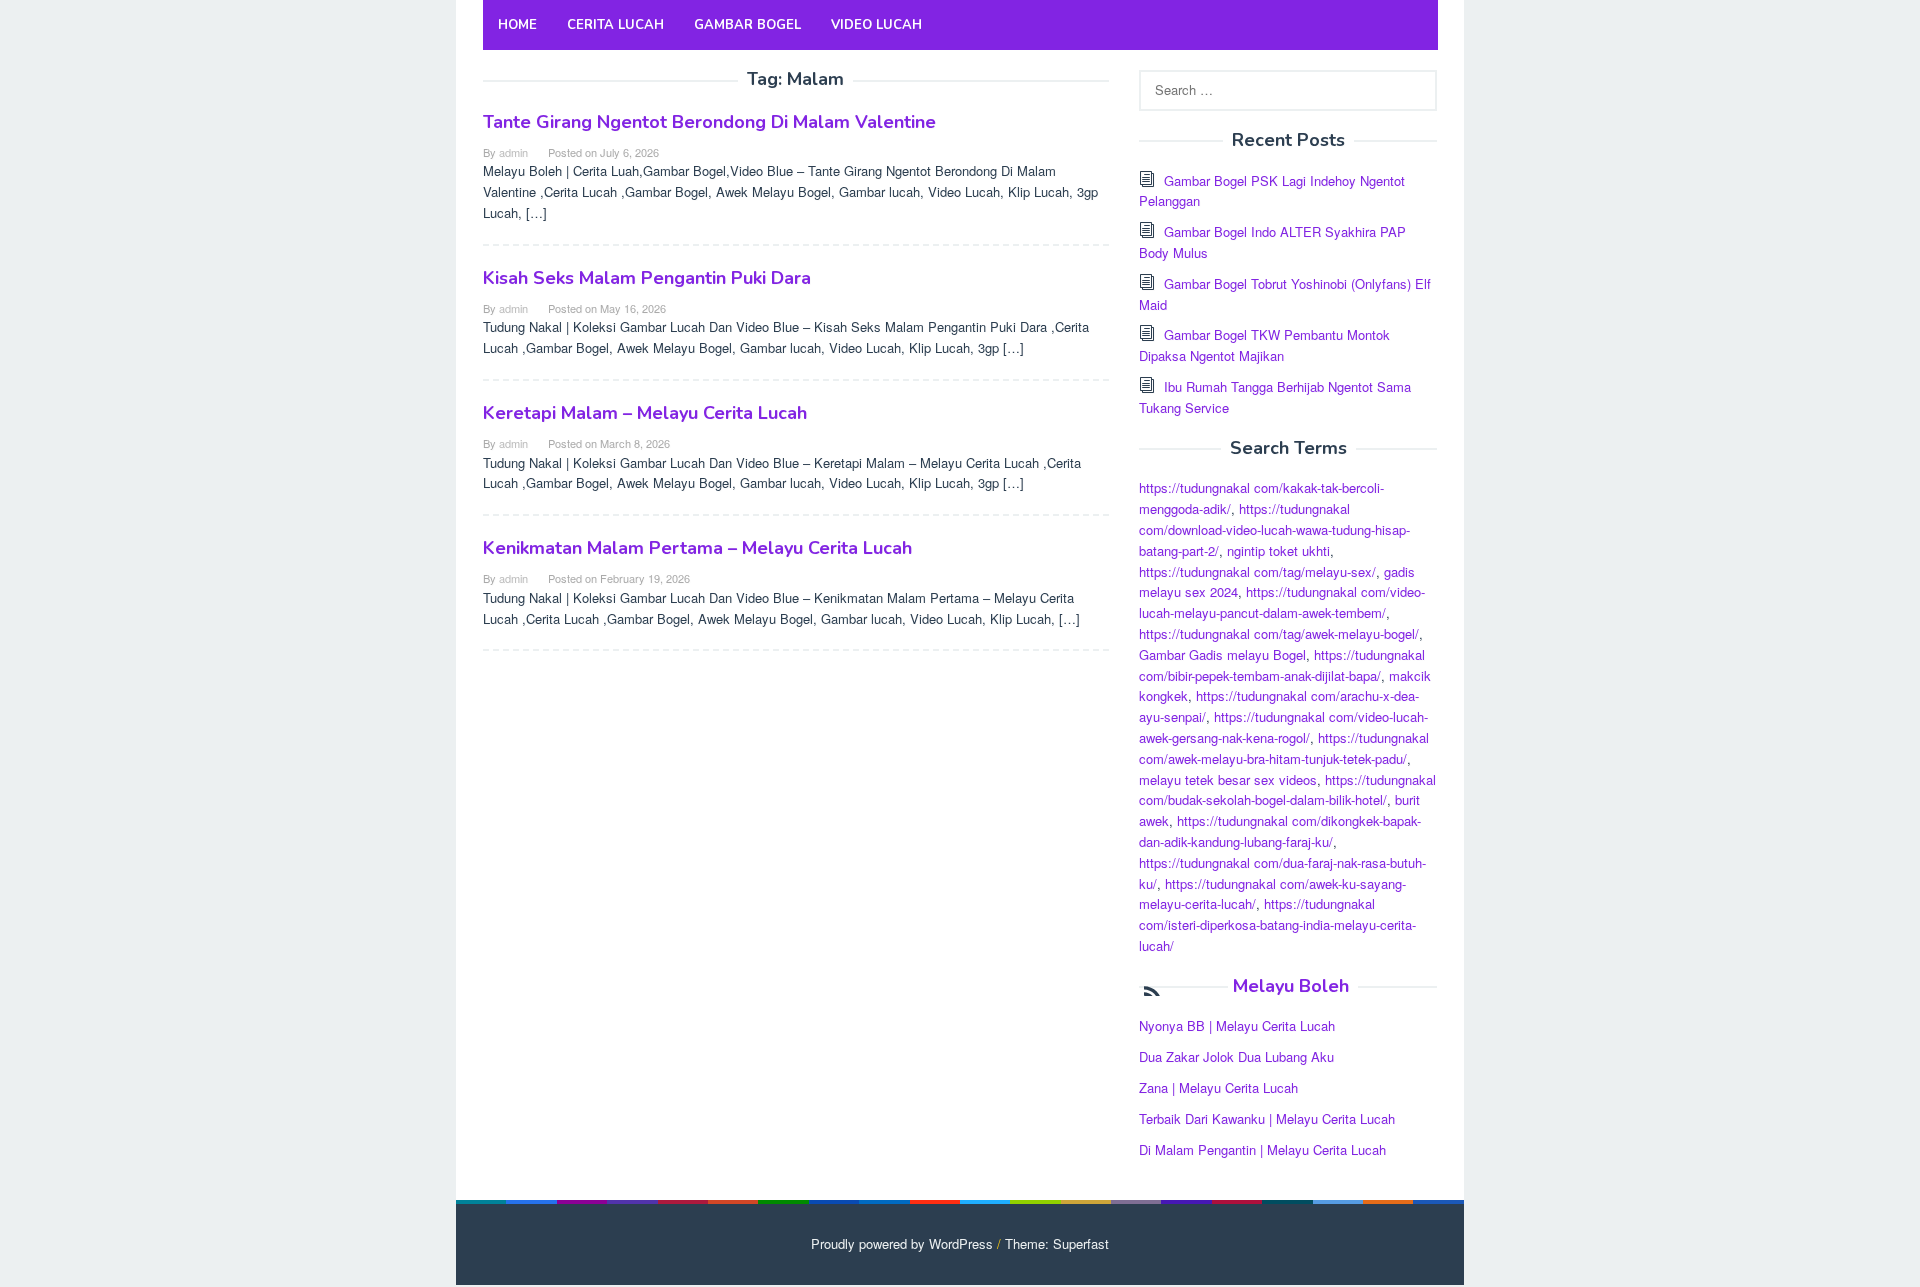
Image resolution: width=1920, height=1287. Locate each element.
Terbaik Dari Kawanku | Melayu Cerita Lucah (1267, 1118)
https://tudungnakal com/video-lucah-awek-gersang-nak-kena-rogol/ (1283, 727)
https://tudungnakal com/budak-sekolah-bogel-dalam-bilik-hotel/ (1287, 790)
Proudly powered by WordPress (902, 1243)
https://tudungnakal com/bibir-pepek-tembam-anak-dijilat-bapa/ (1282, 665)
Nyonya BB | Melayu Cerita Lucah (1237, 1025)
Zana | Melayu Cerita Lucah (1218, 1087)
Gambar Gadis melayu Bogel (1222, 654)
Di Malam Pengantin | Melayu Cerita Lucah (1262, 1149)
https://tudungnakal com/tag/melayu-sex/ (1257, 571)
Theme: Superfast (1057, 1243)
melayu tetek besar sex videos (1228, 779)
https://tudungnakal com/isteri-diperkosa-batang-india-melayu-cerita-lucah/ (1277, 924)
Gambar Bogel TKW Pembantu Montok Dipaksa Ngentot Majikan (1264, 345)
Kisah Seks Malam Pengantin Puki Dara (647, 278)
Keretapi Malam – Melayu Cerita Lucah (645, 413)
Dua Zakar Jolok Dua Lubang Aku (1236, 1056)
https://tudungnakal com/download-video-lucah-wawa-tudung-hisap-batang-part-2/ (1274, 529)
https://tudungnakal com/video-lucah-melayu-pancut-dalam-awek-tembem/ (1282, 602)
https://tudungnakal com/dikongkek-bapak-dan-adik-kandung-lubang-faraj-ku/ (1280, 831)
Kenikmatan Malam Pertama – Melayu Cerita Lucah (697, 548)
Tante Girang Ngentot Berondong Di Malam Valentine (709, 122)
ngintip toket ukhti (1278, 550)
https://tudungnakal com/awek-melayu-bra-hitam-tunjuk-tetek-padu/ (1284, 748)
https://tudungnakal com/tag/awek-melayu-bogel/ (1279, 633)
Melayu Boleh (1291, 986)
